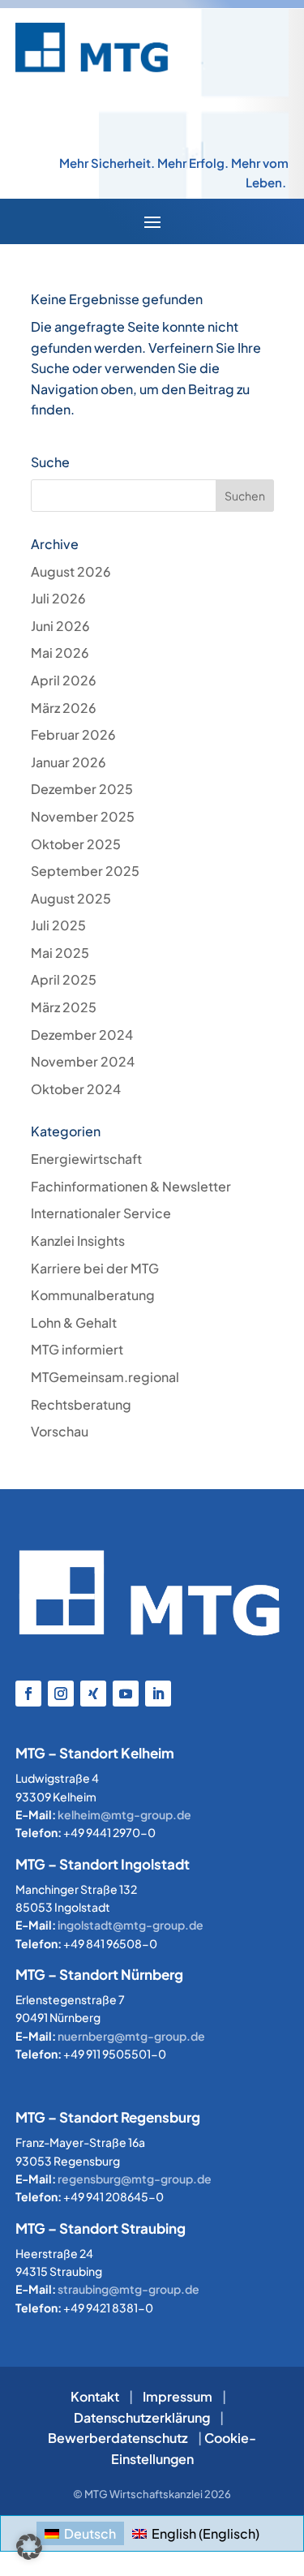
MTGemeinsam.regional (105, 1377)
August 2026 (71, 571)
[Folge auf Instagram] (61, 1694)
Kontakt (95, 2396)
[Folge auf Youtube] (126, 1694)
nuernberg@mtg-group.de (131, 2036)
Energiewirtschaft (86, 1159)
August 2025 (71, 898)
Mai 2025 (60, 953)
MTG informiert (77, 1349)
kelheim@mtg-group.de (124, 1814)
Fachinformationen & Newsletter (131, 1186)
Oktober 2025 (76, 844)
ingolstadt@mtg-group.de (131, 1925)
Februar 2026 (73, 734)
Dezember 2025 (82, 789)
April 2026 (64, 680)
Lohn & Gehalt (74, 1322)
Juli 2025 (58, 925)
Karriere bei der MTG (95, 1268)
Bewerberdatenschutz (118, 2438)
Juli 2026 (58, 598)
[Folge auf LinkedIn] (158, 1694)
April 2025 (64, 979)
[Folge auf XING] (93, 1694)
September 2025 (85, 871)
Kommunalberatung (93, 1295)
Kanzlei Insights (78, 1241)
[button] (29, 2547)
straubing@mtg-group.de (128, 2289)
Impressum (178, 2396)
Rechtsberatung (81, 1404)
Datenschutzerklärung (142, 2417)
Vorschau (60, 1431)
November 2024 (83, 1061)
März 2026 (64, 708)
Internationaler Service (101, 1213)
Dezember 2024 (82, 1035)
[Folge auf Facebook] (28, 1694)
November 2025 (83, 816)
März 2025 (64, 1007)
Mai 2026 (60, 653)
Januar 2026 (69, 762)
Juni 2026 (60, 626)
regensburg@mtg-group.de (135, 2179)
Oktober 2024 (76, 1089)
